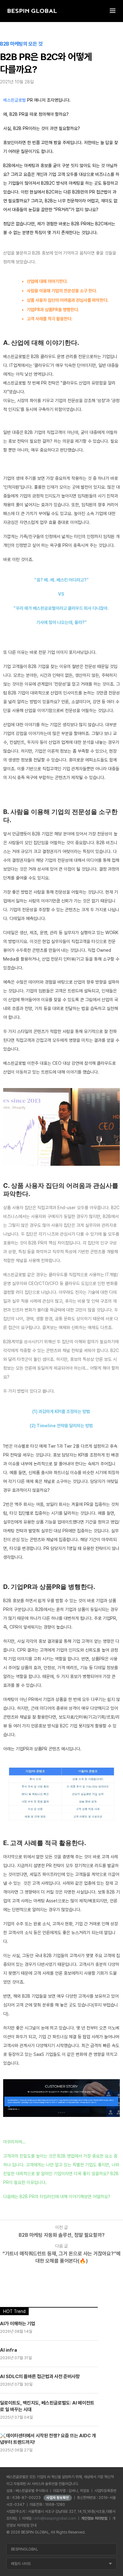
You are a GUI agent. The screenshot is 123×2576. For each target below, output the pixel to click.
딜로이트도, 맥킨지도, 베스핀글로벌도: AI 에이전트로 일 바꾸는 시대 (47, 2406)
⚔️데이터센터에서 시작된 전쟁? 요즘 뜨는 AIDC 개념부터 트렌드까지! (48, 2439)
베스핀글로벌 (15, 100)
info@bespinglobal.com (55, 2518)
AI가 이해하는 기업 (18, 2324)
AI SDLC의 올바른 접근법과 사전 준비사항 (40, 2377)
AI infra (9, 2350)
